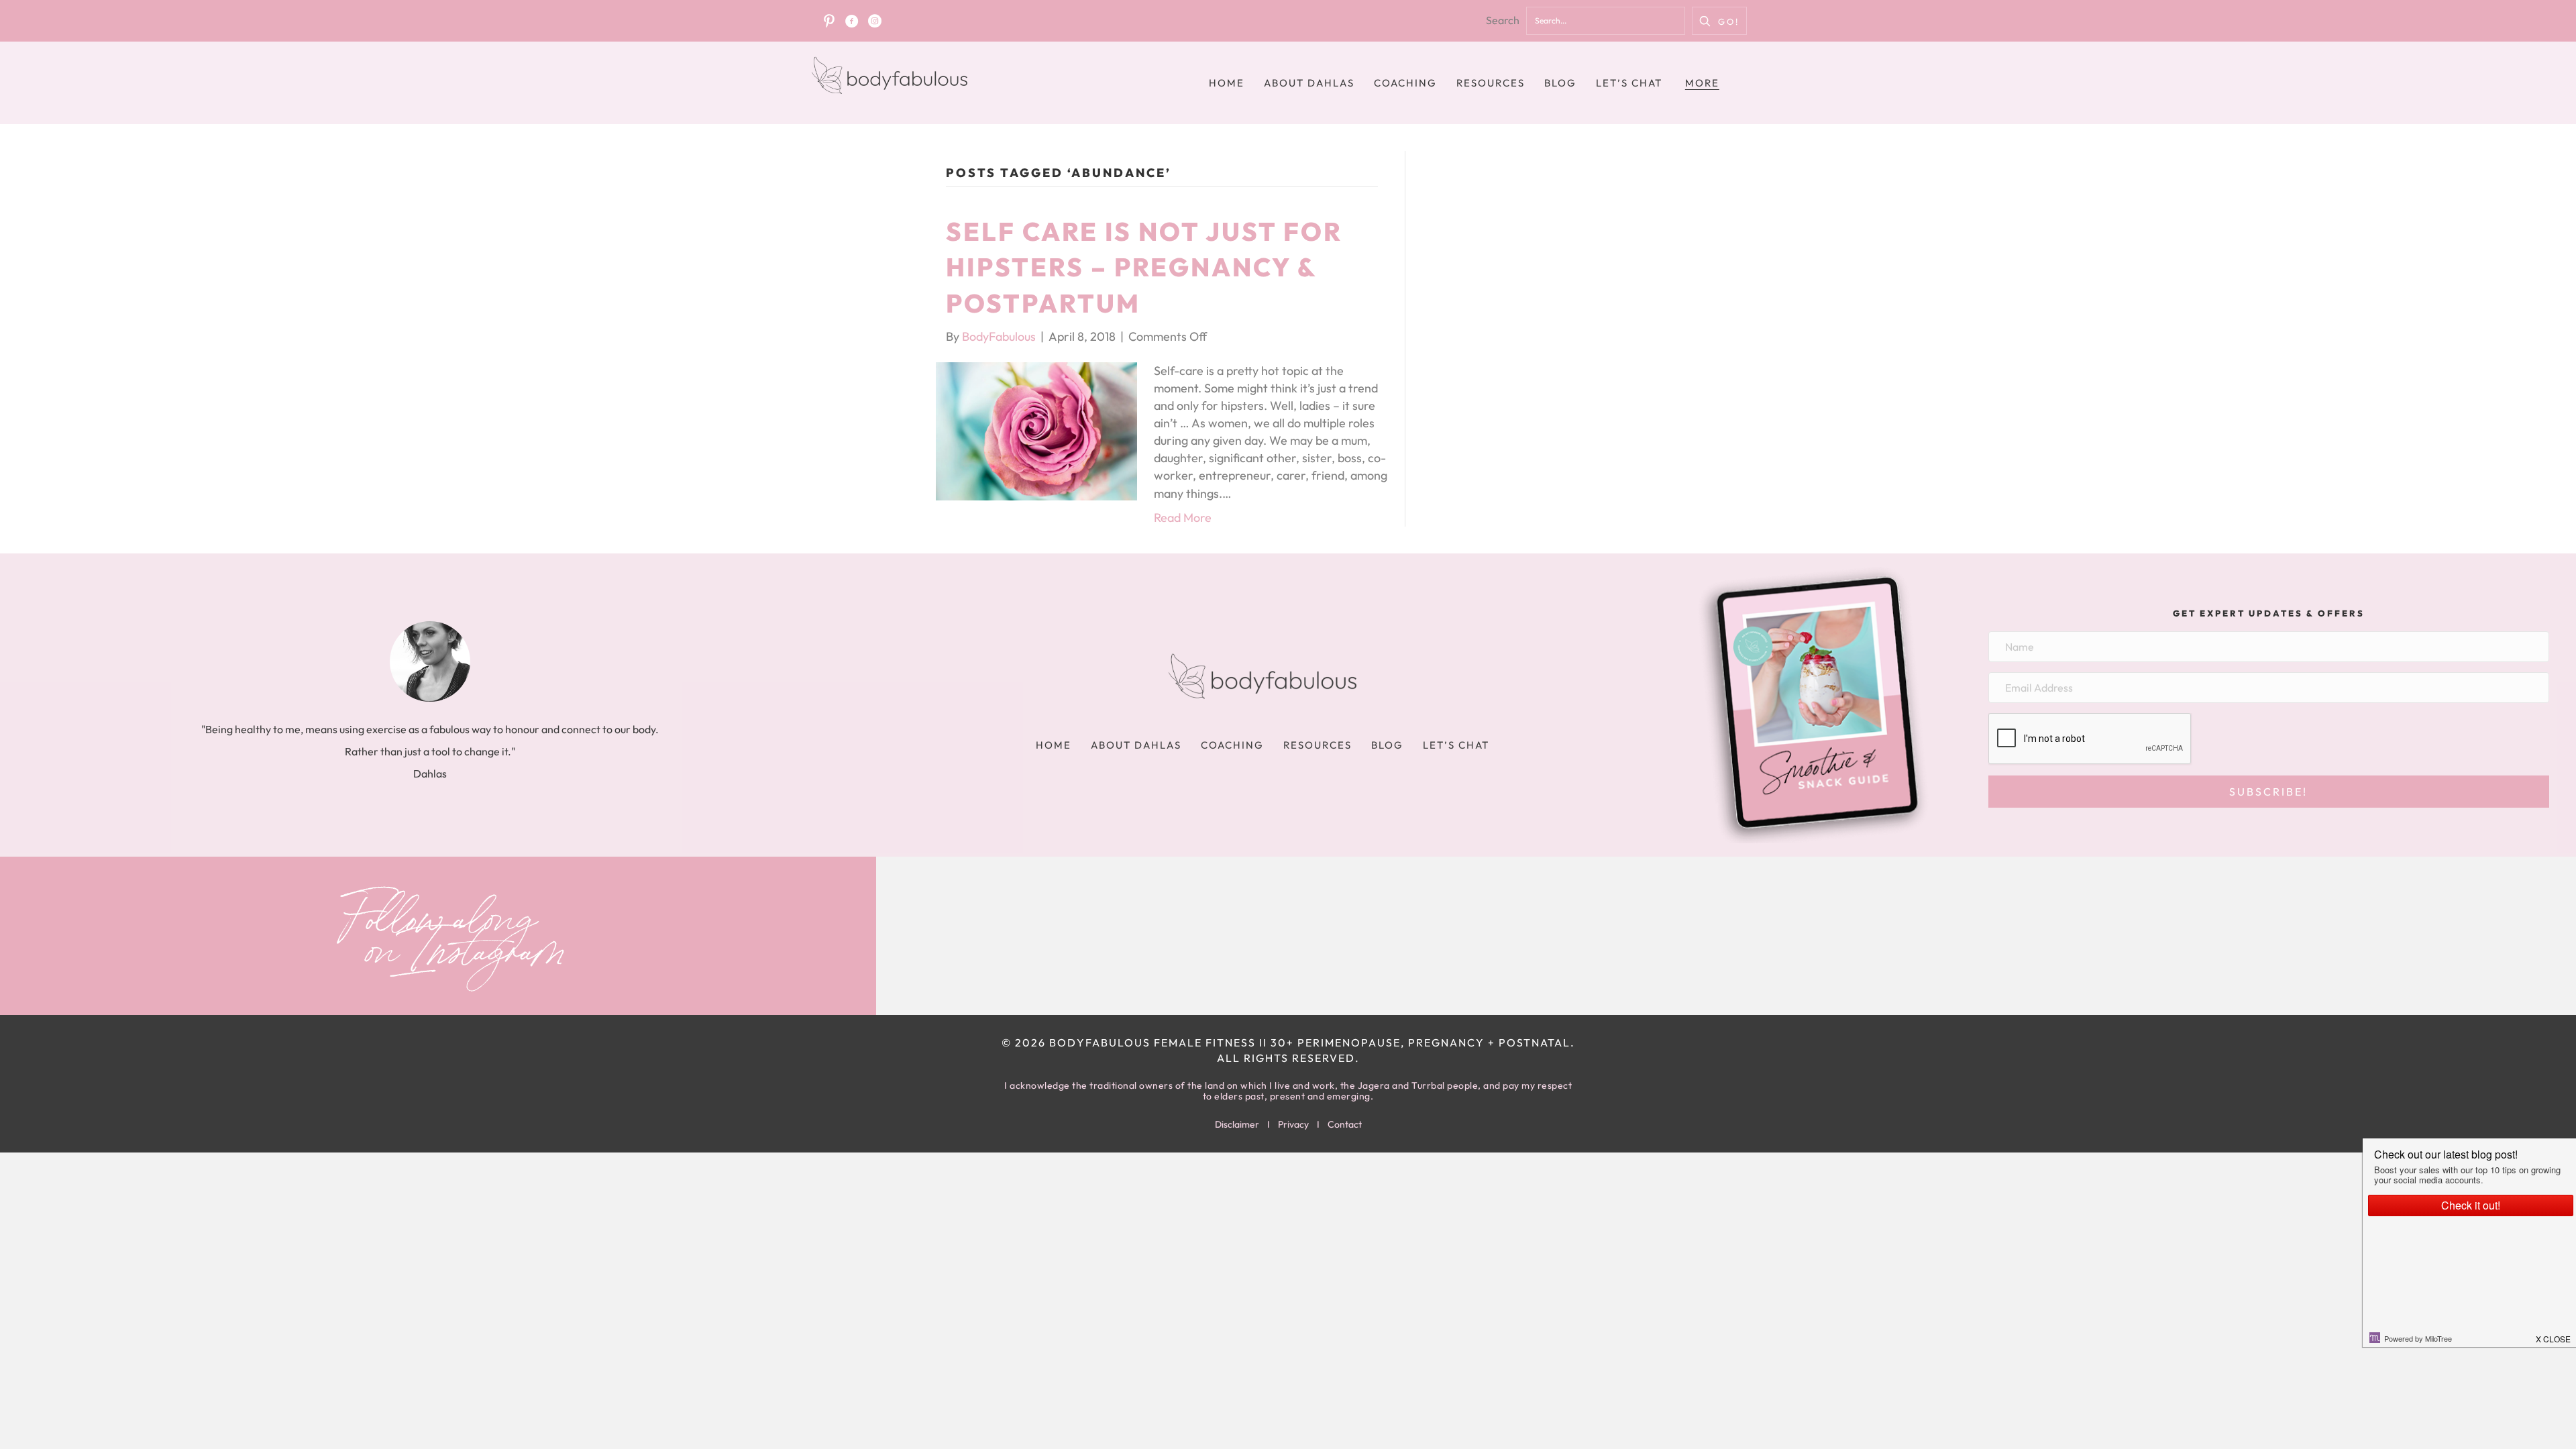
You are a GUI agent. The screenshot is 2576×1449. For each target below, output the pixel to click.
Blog (1560, 83)
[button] (1719, 21)
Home (1227, 83)
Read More (1183, 518)
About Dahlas (1309, 83)
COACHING (1405, 83)
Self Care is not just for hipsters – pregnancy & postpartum (1144, 267)
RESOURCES (1491, 83)
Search (1503, 20)
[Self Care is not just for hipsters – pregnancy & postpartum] (1036, 430)
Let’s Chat (1629, 83)
